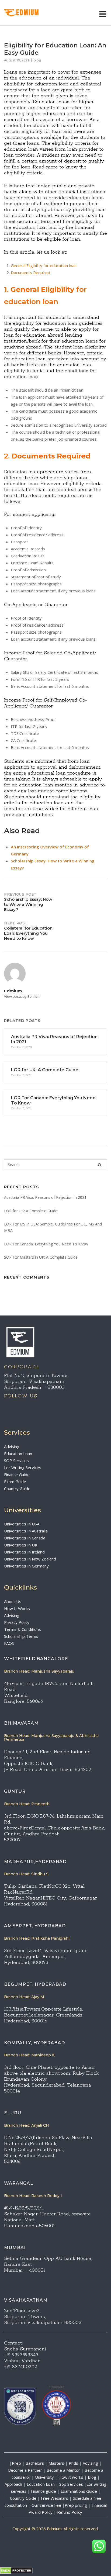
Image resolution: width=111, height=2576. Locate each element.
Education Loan (18, 1453)
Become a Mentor (63, 2470)
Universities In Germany (26, 1566)
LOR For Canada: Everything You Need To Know (46, 1244)
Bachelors (35, 2463)
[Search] (100, 1165)
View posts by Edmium (22, 996)
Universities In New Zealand (30, 1559)
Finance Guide (17, 1475)
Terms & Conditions (22, 1629)
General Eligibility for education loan (44, 265)
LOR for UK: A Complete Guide (31, 1211)
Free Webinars (55, 2498)
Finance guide (44, 2491)
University (44, 2477)
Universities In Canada (25, 1538)
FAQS (9, 1643)
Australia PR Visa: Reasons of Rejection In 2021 (45, 1197)
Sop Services (71, 2484)
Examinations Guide (79, 2491)
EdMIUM (28, 13)
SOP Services (16, 1460)
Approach (14, 2484)
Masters (56, 2463)
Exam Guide (15, 1482)
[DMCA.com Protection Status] (16, 2572)
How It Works (17, 1608)
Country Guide (17, 1489)
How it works (71, 2477)
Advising (12, 1446)
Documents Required (30, 272)
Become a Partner (25, 2470)
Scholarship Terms (21, 1636)
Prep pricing (76, 2505)
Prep (16, 2463)
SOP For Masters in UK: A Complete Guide (41, 1257)
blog (37, 60)
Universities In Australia (26, 1531)
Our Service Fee (46, 2505)
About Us (13, 1601)
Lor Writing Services (23, 1467)
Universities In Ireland (24, 1552)
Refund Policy (70, 2512)
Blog (92, 2477)
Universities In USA (22, 1524)
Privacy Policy (17, 1622)
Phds (73, 2463)
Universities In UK (21, 1545)
